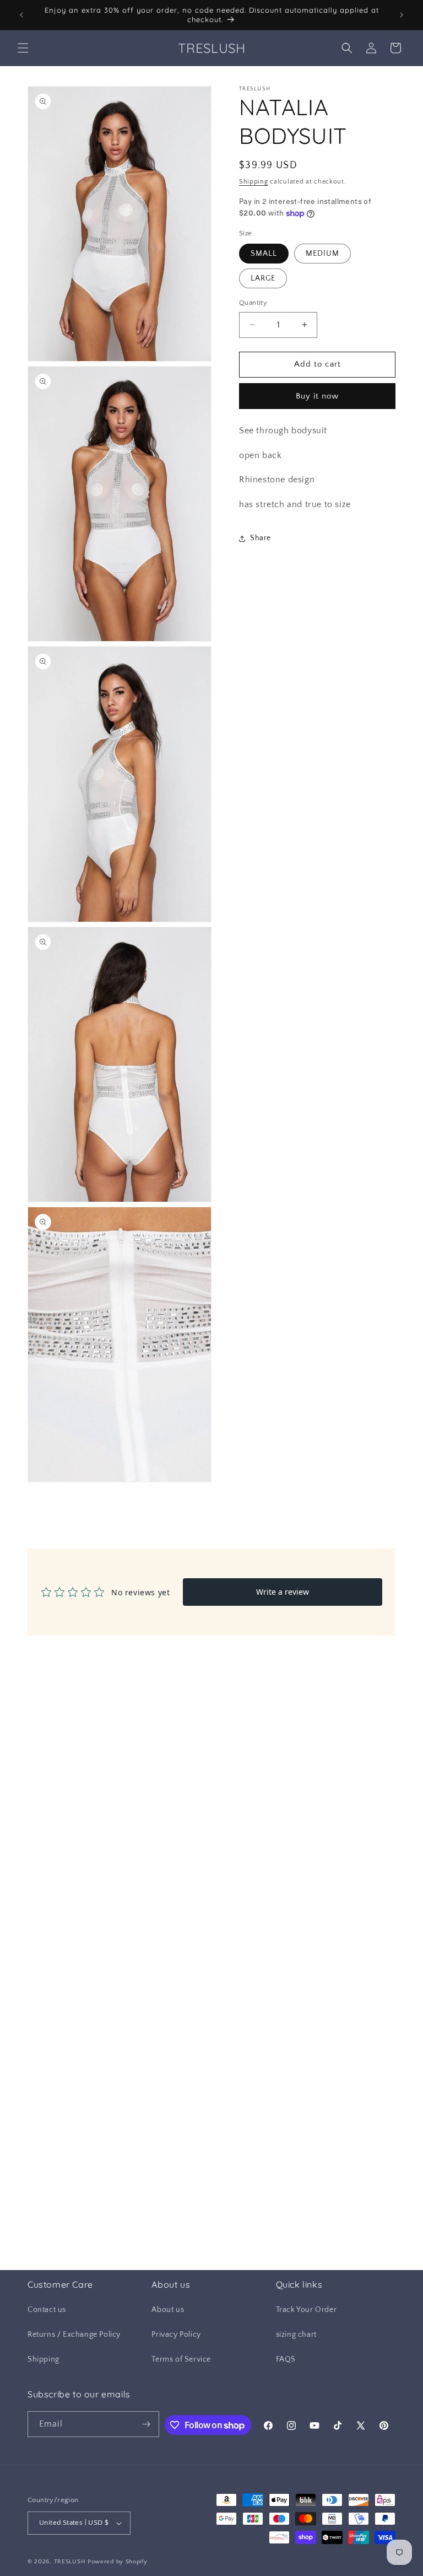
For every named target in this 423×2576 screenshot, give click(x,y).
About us (168, 2310)
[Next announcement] (402, 15)
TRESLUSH (70, 2562)
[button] (23, 48)
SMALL (264, 254)
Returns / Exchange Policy (74, 2335)
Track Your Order (307, 2310)
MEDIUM (322, 254)
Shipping (254, 182)
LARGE (263, 278)
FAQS (286, 2359)
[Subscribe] (147, 2424)
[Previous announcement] (21, 15)
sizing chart (296, 2335)
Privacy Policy (176, 2335)
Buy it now (317, 396)
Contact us (47, 2310)
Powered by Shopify (118, 2562)
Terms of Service (181, 2359)
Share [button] (261, 538)
